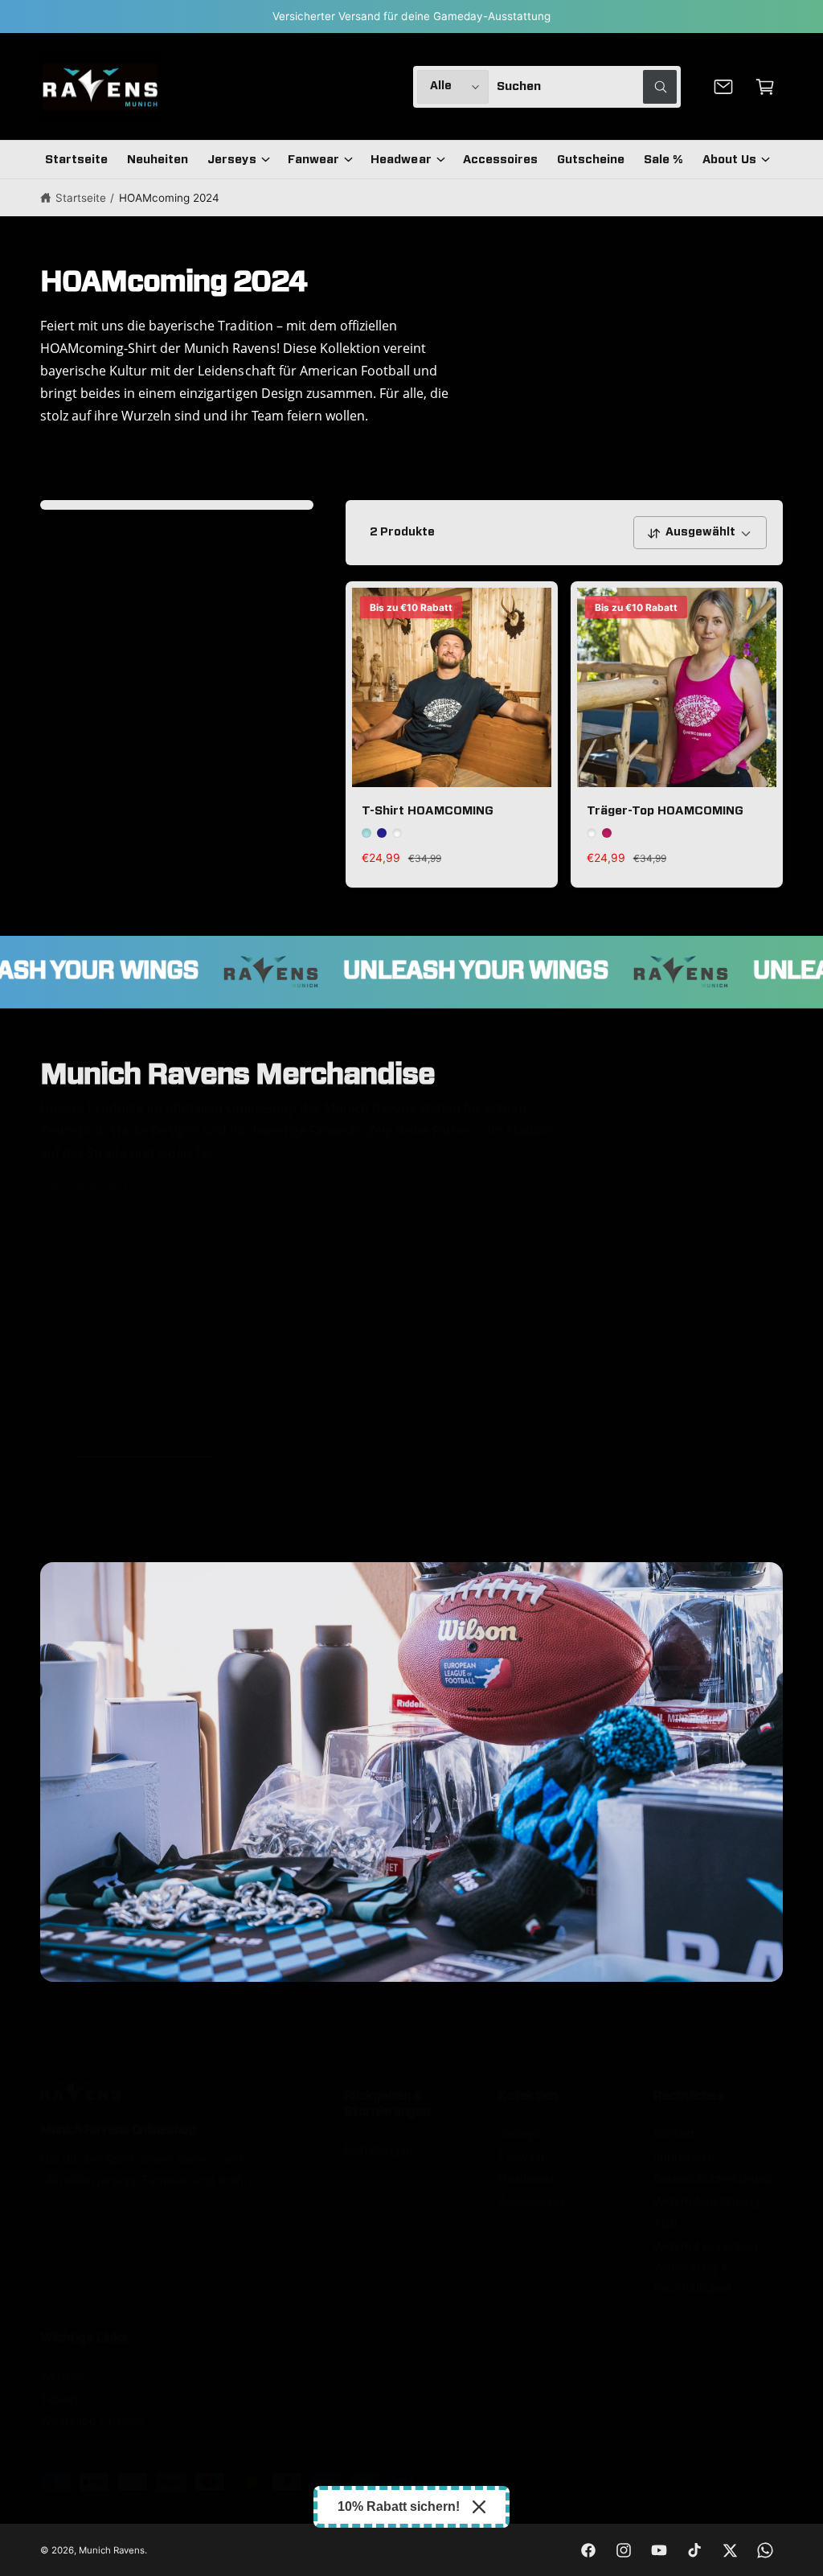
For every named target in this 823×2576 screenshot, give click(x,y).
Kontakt (674, 2134)
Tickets (60, 2399)
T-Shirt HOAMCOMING (428, 811)
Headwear (526, 2179)
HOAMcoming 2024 (169, 198)
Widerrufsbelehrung (706, 2201)
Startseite (81, 198)
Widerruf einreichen (705, 2246)
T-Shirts (491, 1419)
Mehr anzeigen (84, 1184)
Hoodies (308, 1419)
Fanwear (522, 2156)
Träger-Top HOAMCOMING (665, 811)
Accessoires (532, 2201)
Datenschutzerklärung (712, 2179)
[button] (765, 87)
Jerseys (125, 1419)
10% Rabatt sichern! (399, 2506)
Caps (674, 1419)
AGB (665, 2224)
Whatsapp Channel (92, 2421)
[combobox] (587, 87)
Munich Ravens (112, 2550)
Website (62, 2377)
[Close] (479, 2507)
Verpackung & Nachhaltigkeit (692, 2278)
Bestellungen (378, 2150)
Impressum (684, 2156)
